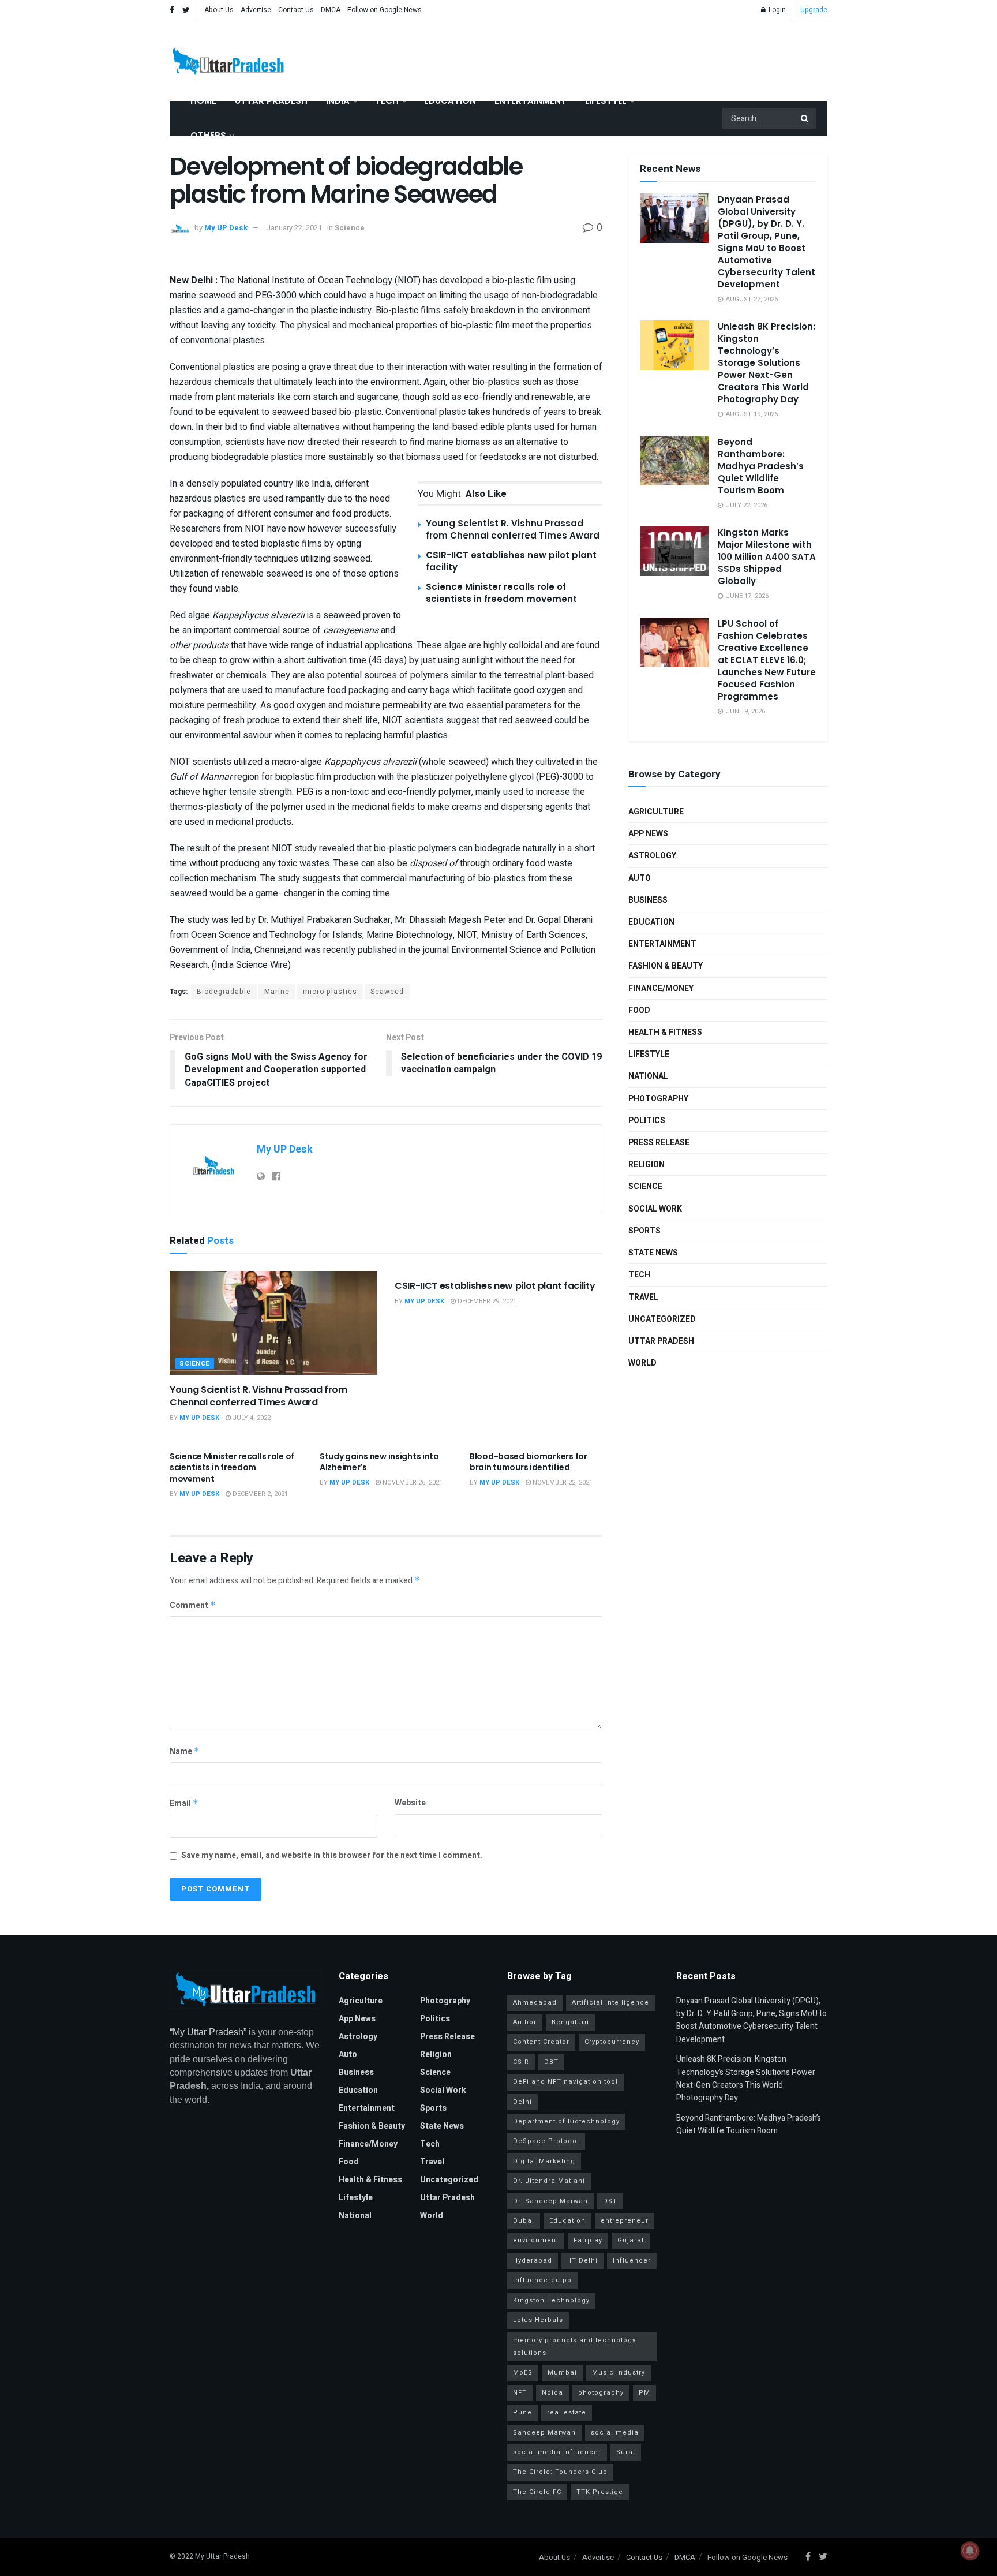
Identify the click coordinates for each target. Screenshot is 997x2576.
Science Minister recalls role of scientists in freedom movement (501, 593)
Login (776, 10)
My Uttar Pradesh (222, 2556)
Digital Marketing (544, 2161)
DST (610, 2201)
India (338, 101)
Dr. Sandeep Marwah (550, 2201)
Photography (658, 1099)
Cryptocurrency (612, 2042)
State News (653, 1253)
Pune (522, 2412)
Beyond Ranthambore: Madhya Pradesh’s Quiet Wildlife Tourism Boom (761, 466)
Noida (552, 2393)
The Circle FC (537, 2492)
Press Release (659, 1143)
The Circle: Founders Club (560, 2472)
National (648, 1076)
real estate (567, 2412)
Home (203, 101)
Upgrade (814, 10)
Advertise (256, 10)
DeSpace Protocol (546, 2141)
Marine (277, 992)
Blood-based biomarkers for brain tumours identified (529, 1462)
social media (615, 2433)
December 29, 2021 (486, 1301)
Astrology (652, 856)
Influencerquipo (542, 2280)
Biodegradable (224, 992)
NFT (520, 2393)
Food (639, 1010)
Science (350, 228)
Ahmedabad (535, 2003)
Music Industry (619, 2373)
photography (601, 2393)
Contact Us (296, 10)
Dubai (524, 2221)
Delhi (522, 2102)
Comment (193, 1605)
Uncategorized (662, 1319)
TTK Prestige (600, 2492)
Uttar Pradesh (271, 101)
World (642, 1363)
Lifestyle (606, 101)
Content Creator (541, 2042)
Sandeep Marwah (544, 2433)
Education (450, 101)
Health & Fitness (665, 1032)
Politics (647, 1121)
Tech (387, 101)
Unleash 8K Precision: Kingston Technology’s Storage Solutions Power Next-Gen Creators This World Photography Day (767, 363)
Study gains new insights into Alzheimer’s (379, 1462)
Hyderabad (533, 2261)
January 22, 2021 (294, 228)
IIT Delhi (582, 2261)
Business (648, 900)
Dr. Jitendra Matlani (549, 2181)
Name (185, 1751)
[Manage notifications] (970, 2551)
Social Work (655, 1209)
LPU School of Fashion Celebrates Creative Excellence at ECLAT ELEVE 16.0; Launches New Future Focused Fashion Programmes (767, 660)
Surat (626, 2452)
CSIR (521, 2062)
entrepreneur (625, 2221)
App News (648, 834)
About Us (219, 10)
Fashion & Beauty (666, 966)
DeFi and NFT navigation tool (565, 2082)
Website (410, 1803)
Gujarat (631, 2240)
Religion (646, 1164)
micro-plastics (330, 992)
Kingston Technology (551, 2300)
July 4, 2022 (251, 1418)
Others (208, 135)
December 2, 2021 (259, 1494)
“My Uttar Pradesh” (208, 2032)
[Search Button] (805, 118)
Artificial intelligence (610, 2003)
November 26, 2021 (412, 1483)
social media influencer (557, 2452)
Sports (644, 1231)
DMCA (331, 10)
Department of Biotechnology (566, 2121)
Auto (640, 878)
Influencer (632, 2261)
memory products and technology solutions (574, 2347)
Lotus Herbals (538, 2320)
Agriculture (656, 812)
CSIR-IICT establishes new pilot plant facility (495, 1286)
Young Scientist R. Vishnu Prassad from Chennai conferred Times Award (513, 529)
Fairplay (588, 2240)
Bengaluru (570, 2022)
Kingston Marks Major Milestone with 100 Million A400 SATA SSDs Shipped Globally (767, 557)
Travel (643, 1297)
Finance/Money (661, 988)
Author (525, 2022)
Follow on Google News (385, 10)
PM (644, 2393)
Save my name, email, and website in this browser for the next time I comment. (332, 1855)
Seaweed (387, 992)
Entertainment (531, 101)
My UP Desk (226, 228)
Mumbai (562, 2373)
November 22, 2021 (562, 1483)
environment (536, 2240)
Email (184, 1803)
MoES (523, 2373)
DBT (551, 2062)
